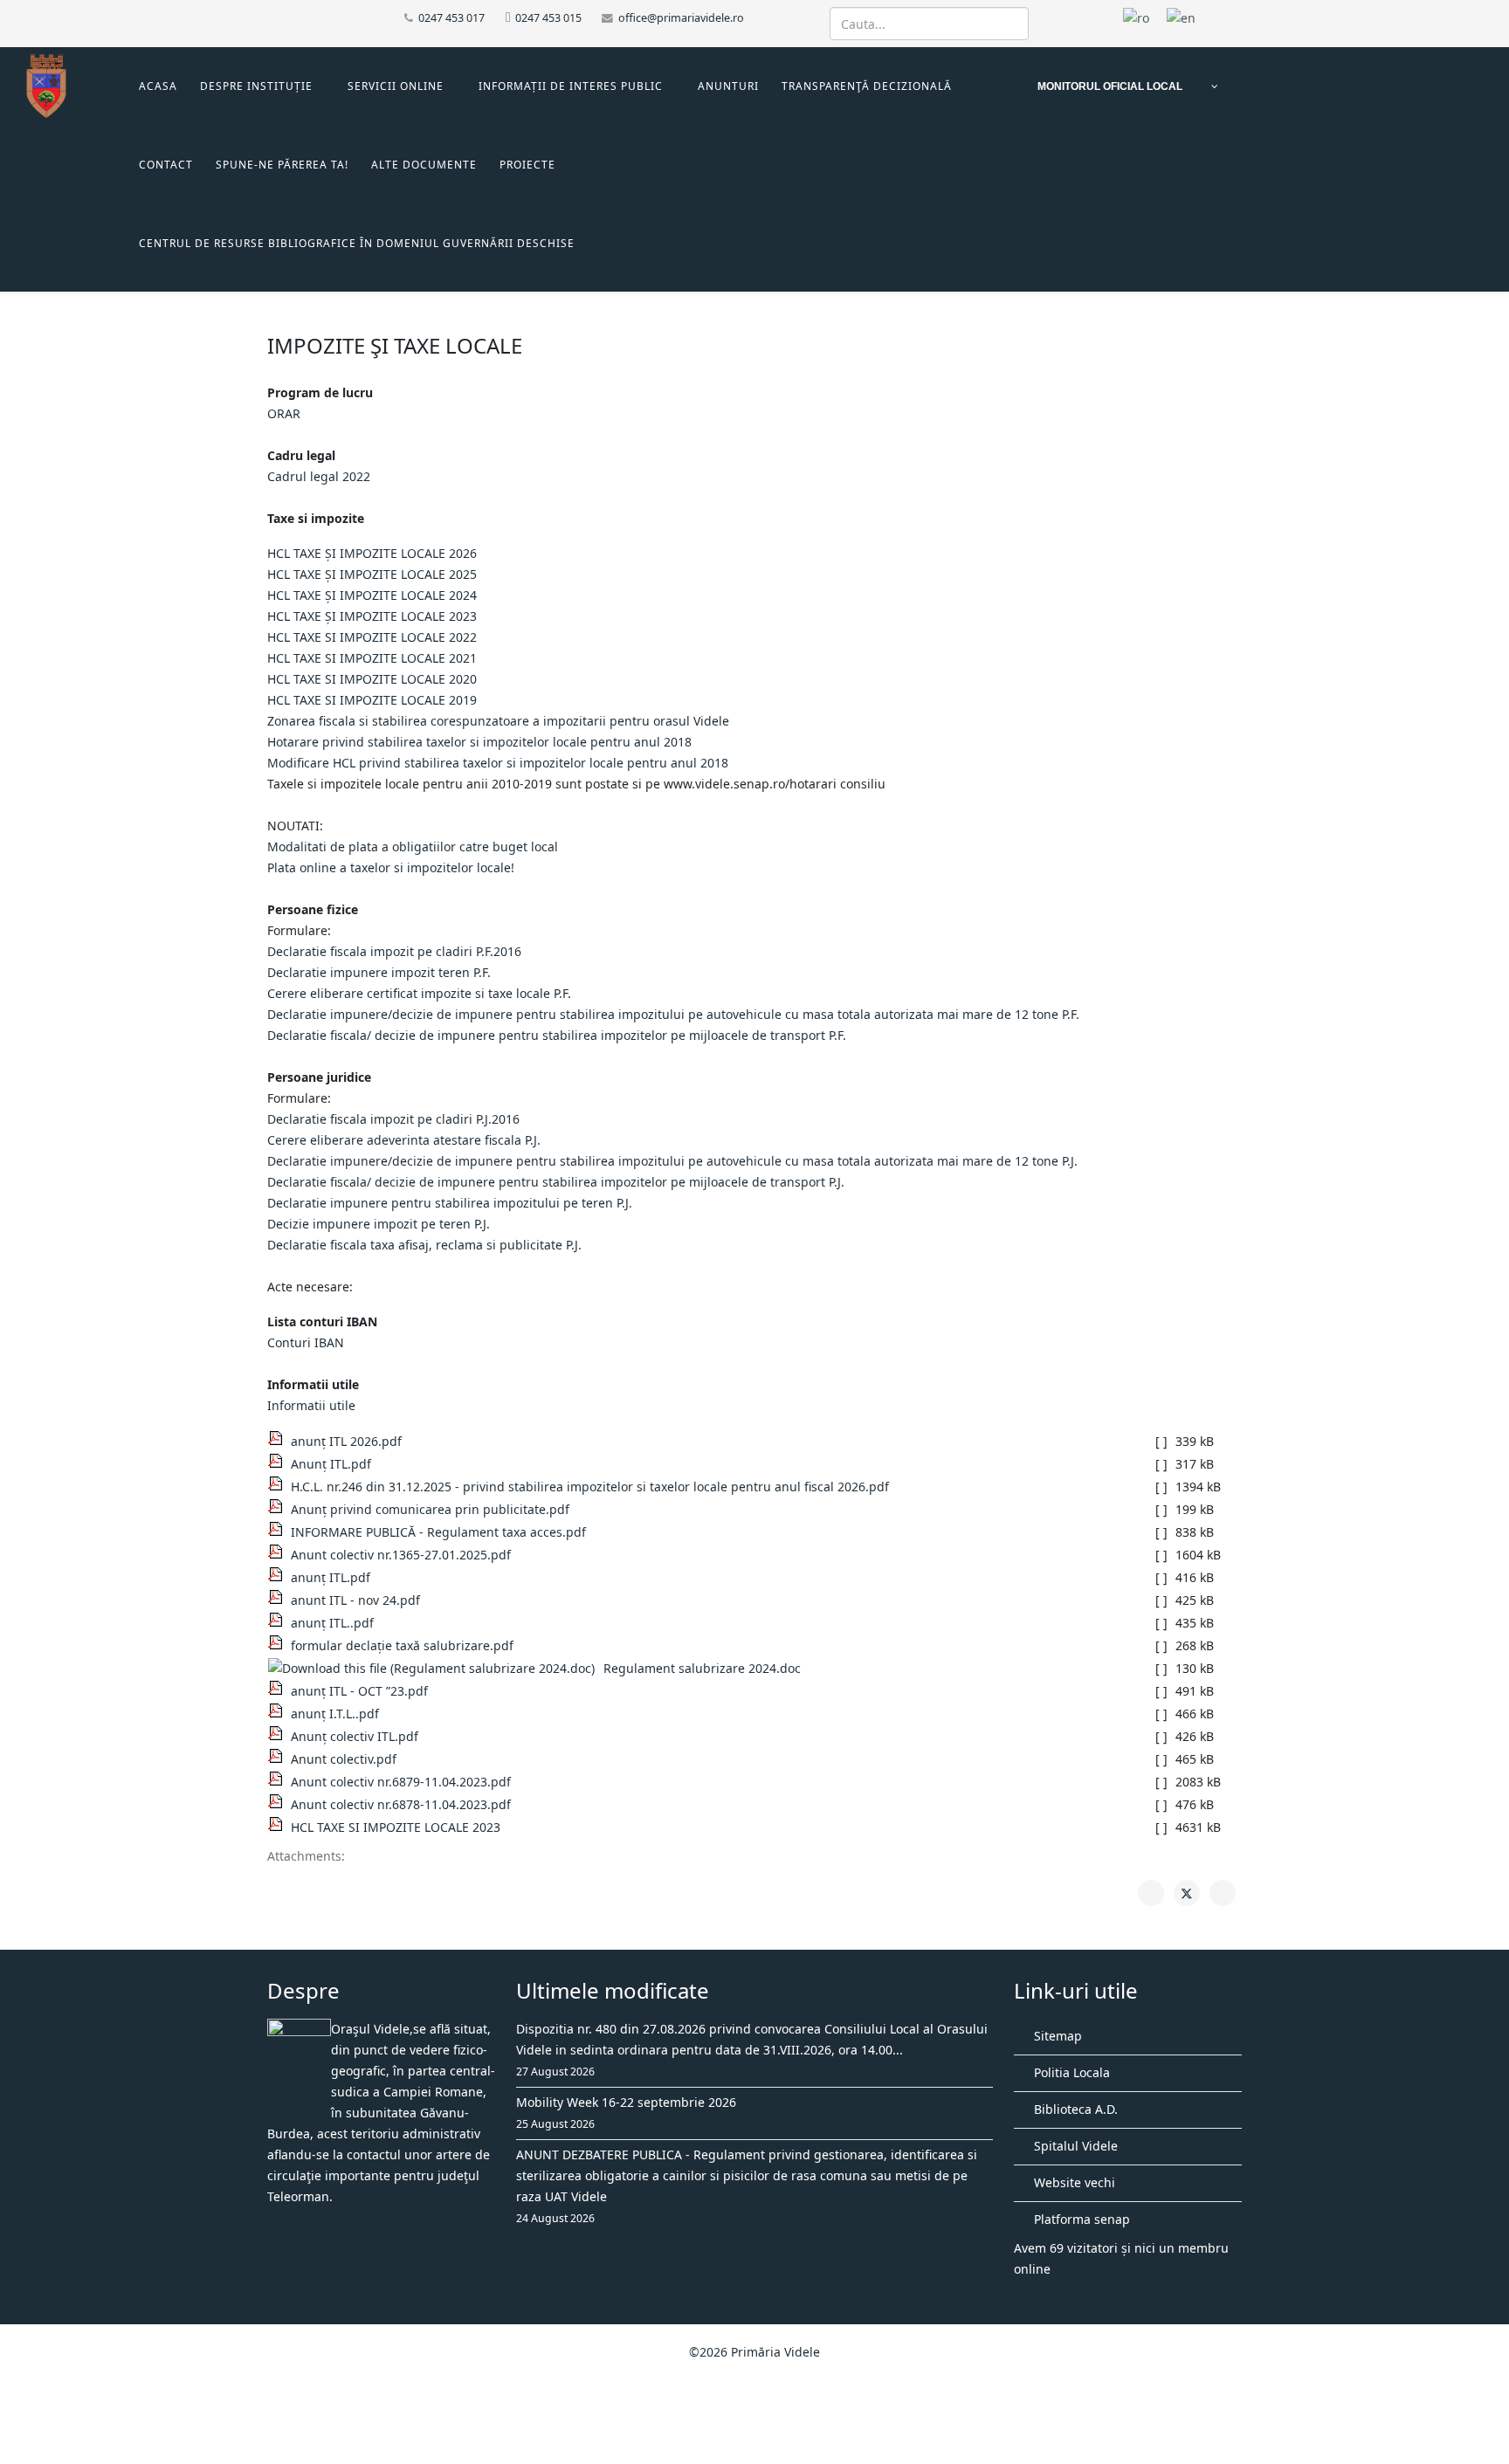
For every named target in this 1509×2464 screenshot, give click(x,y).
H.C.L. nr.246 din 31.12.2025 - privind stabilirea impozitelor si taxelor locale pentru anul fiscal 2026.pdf (590, 1487)
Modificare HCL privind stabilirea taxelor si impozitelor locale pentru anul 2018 (498, 763)
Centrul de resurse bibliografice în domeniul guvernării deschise (357, 243)
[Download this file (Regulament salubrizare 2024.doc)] (436, 1669)
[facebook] (274, 17)
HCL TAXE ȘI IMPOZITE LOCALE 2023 (372, 616)
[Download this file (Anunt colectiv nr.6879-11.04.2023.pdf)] (279, 1779)
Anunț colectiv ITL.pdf (355, 1736)
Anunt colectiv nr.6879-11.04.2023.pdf (401, 1782)
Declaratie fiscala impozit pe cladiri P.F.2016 (394, 951)
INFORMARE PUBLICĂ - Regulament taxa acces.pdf (438, 1532)
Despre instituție (256, 86)
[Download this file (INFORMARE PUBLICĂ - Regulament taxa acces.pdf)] (279, 1529)
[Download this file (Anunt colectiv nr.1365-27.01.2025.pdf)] (279, 1552)
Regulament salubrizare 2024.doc (702, 1668)
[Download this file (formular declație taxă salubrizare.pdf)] (279, 1642)
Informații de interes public (571, 86)
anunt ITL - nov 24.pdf (355, 1600)
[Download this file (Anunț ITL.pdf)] (279, 1461)
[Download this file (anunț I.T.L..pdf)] (279, 1710)
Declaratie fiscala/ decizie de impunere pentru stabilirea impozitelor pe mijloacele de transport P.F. (557, 1035)
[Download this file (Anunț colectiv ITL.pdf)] (279, 1733)
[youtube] (296, 17)
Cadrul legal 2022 (319, 476)
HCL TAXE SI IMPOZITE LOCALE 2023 (396, 1827)
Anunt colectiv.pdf (344, 1759)
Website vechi (1073, 2182)
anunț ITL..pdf (332, 1623)
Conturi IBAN (306, 1342)
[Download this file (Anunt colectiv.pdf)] (279, 1756)
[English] (1181, 17)
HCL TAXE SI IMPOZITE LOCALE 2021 (372, 658)
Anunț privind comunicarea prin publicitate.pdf (430, 1509)
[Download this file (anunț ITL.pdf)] (279, 1574)
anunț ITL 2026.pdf (346, 1441)
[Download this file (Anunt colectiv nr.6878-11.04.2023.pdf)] (279, 1801)
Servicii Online (396, 86)
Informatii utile (311, 1405)
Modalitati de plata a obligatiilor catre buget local (413, 847)
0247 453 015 (548, 18)
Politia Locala (1070, 2072)
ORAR (284, 413)
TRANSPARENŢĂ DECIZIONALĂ (867, 86)
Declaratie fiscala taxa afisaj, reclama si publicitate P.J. (424, 1245)
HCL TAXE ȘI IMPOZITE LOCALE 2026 (372, 553)
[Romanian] (1136, 17)
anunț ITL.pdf (331, 1577)
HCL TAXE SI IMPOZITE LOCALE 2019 (372, 700)
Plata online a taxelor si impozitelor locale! (391, 867)
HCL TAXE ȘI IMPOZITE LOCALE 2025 (372, 574)
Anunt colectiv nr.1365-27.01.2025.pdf (401, 1555)
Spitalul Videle (1074, 2146)
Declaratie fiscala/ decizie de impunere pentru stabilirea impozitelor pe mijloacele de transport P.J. (556, 1182)
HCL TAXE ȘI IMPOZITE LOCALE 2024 (372, 595)
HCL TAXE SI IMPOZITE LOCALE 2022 (372, 637)
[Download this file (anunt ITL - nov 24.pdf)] (279, 1597)
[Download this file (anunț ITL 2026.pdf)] (279, 1438)
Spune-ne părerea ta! (282, 165)
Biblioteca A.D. (1074, 2109)
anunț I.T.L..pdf (335, 1714)
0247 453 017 (451, 18)
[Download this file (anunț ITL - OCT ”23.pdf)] (279, 1688)
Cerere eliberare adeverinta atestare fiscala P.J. (404, 1140)
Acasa (158, 86)
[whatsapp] (317, 17)
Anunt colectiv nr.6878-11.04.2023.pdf (401, 1804)
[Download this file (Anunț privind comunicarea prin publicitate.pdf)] (279, 1506)
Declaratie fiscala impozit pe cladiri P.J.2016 (393, 1119)
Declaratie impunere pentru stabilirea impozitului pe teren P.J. (450, 1203)
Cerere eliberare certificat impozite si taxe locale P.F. (419, 993)
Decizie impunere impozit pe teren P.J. (379, 1224)
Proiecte (527, 165)
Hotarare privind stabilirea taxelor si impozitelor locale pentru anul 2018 (479, 742)
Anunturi (728, 86)
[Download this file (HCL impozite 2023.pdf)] (279, 1824)
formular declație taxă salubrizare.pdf (402, 1645)
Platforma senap (1080, 2219)
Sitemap (1056, 2036)
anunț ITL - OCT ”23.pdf (359, 1691)
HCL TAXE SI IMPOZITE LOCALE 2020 (372, 679)
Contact (166, 165)
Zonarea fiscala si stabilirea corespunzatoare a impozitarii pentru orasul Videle (498, 721)
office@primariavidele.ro (681, 18)
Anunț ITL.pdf (331, 1464)
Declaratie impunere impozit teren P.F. (379, 972)
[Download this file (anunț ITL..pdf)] (279, 1620)
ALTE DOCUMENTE (424, 165)
